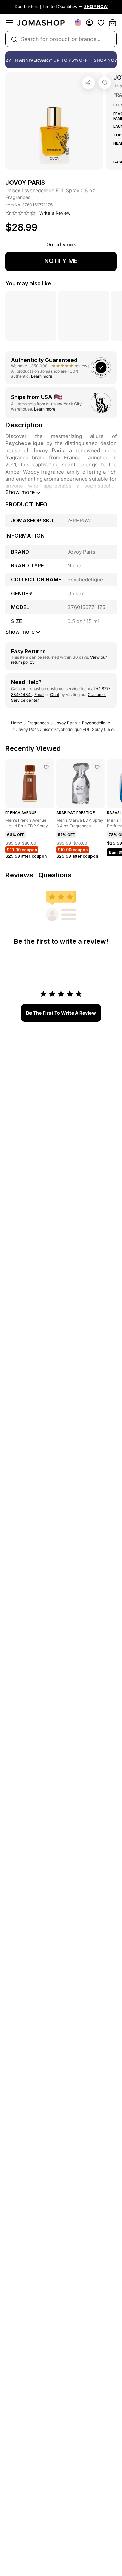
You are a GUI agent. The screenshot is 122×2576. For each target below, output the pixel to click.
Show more (20, 492)
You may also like (28, 283)
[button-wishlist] (101, 23)
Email (39, 694)
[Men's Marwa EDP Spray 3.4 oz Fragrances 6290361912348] (97, 767)
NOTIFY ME (61, 261)
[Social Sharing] (88, 83)
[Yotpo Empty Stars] (21, 213)
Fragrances (38, 723)
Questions (55, 875)
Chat (55, 694)
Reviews (19, 875)
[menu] (9, 23)
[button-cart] (113, 23)
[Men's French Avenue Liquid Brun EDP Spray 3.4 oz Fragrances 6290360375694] (46, 767)
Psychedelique (96, 723)
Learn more (42, 376)
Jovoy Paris (65, 723)
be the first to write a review (61, 1013)
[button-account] (89, 23)
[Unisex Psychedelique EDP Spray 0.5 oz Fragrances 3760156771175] (105, 83)
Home (16, 723)
